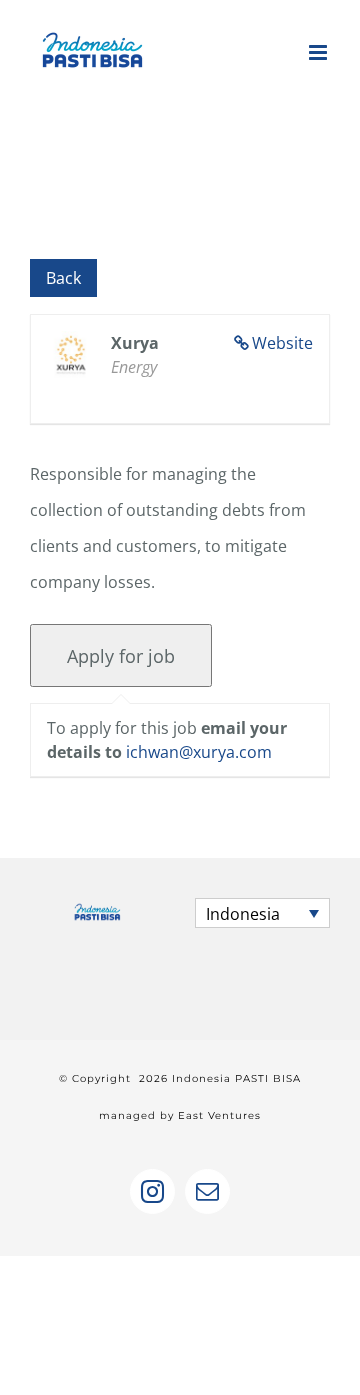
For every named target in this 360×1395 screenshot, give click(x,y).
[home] (97, 916)
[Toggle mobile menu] (319, 52)
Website (282, 343)
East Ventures (219, 1115)
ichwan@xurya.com (199, 752)
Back (63, 278)
